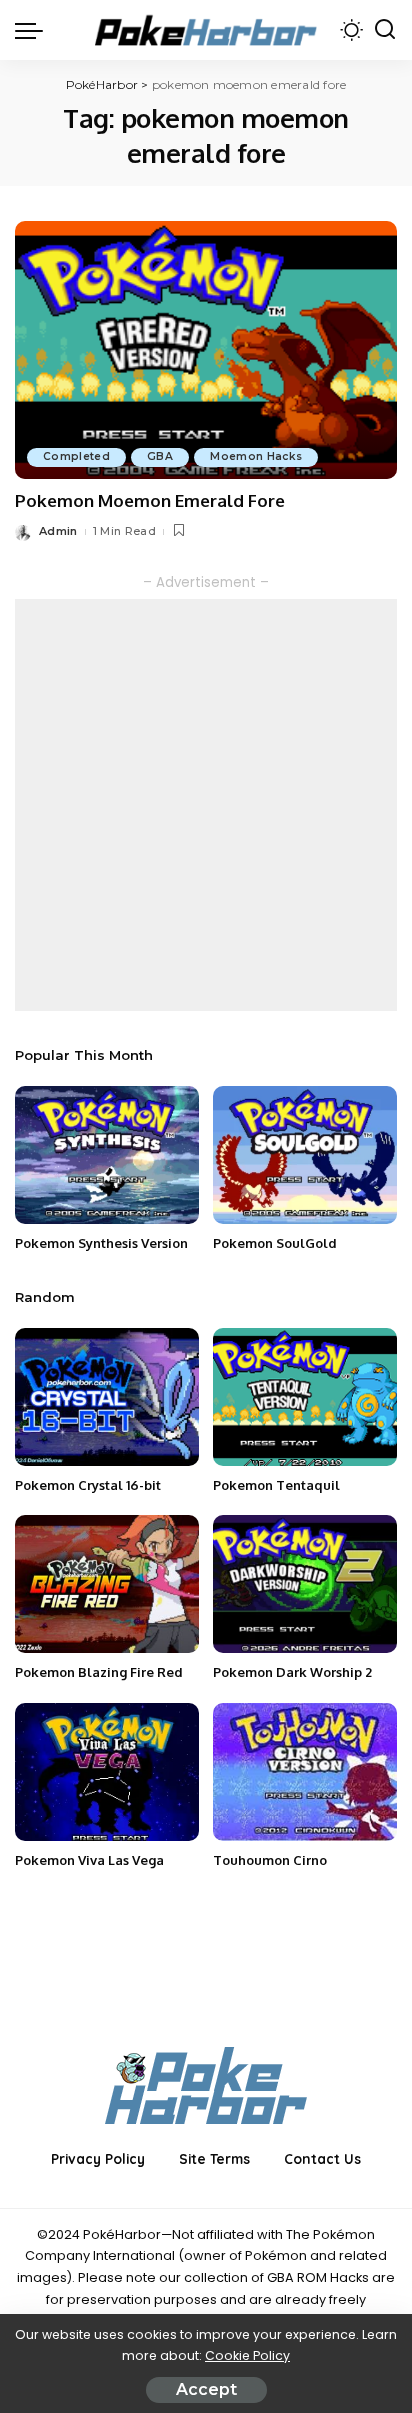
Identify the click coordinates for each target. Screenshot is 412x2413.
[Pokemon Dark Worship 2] (305, 1584)
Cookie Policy (247, 2355)
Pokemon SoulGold (275, 1243)
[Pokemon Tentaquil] (305, 1397)
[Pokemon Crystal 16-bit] (107, 1397)
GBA (160, 456)
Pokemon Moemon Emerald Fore (150, 500)
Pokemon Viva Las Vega (89, 1860)
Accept (206, 2389)
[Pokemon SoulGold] (305, 1155)
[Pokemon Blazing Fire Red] (107, 1584)
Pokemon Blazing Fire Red (99, 1672)
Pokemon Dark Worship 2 (292, 1672)
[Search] (385, 30)
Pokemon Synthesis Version (101, 1243)
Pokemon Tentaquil (276, 1485)
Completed (76, 456)
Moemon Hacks (256, 456)
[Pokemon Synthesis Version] (107, 1155)
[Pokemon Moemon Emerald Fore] (206, 350)
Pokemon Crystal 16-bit (88, 1485)
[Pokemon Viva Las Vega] (107, 1772)
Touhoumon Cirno (270, 1860)
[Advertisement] (206, 805)
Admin (58, 531)
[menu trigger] (34, 30)
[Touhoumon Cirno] (305, 1772)
